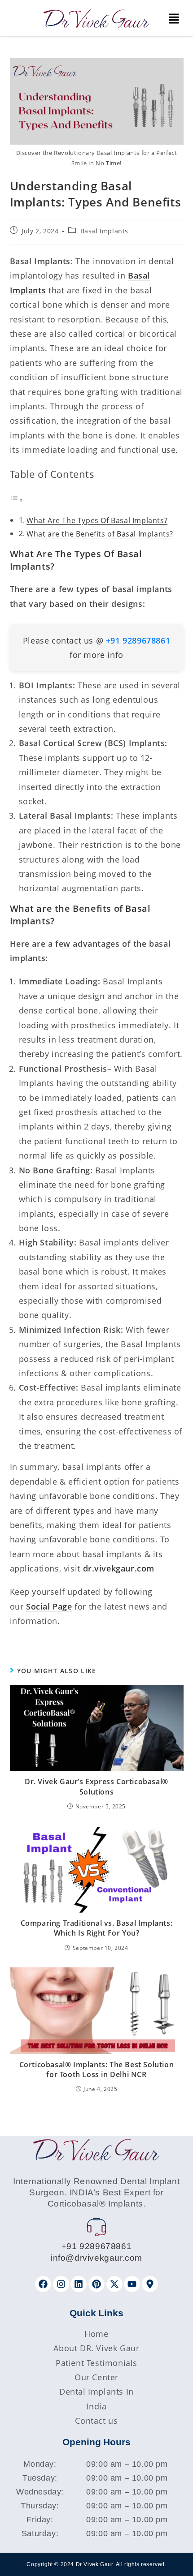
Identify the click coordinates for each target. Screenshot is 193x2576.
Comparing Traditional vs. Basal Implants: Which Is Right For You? (97, 1928)
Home (96, 2334)
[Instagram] (61, 2284)
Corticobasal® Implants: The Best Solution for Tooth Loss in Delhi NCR (97, 2069)
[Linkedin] (79, 2284)
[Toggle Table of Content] (17, 499)
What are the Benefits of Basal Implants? (100, 534)
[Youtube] (132, 2284)
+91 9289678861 (96, 2246)
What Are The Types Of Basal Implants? (97, 520)
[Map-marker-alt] (150, 2284)
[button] (174, 19)
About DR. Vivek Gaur (96, 2348)
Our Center (96, 2377)
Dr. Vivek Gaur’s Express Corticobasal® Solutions (96, 1786)
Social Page (49, 1606)
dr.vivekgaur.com (119, 1568)
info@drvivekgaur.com (96, 2258)
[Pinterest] (96, 2284)
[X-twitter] (114, 2284)
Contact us (96, 2421)
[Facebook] (43, 2284)
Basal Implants (104, 231)
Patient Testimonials (96, 2363)
